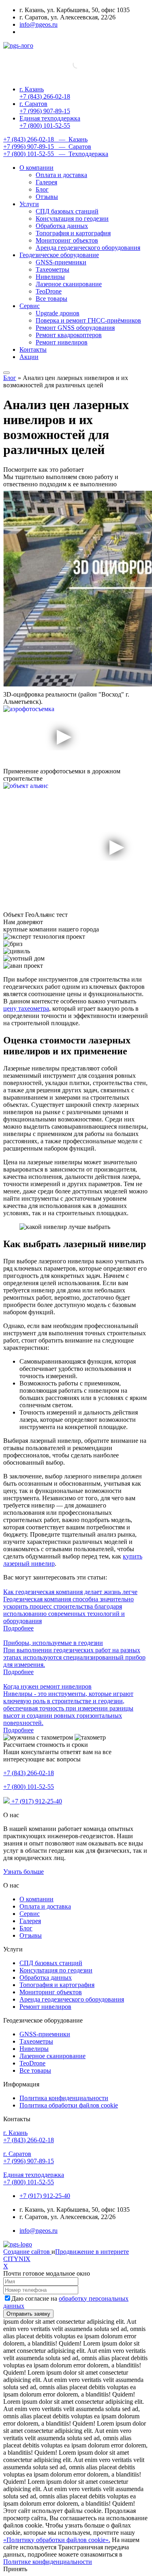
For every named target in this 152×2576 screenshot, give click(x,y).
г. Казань (45, 93)
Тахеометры (52, 269)
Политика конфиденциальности (64, 2098)
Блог (42, 189)
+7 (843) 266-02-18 (29, 1773)
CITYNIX (17, 2259)
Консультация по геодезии (72, 219)
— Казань (45, 139)
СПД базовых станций (67, 211)
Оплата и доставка (61, 175)
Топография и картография (73, 233)
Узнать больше (24, 1872)
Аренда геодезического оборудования (88, 248)
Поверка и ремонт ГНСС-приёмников (88, 320)
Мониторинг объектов (67, 240)
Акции (29, 357)
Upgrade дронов (58, 313)
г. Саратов (45, 107)
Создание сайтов (27, 2252)
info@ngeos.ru (39, 24)
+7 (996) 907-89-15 (29, 2157)
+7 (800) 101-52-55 (29, 1787)
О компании (36, 168)
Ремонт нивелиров (62, 342)
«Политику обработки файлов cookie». (57, 2540)
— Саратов (47, 147)
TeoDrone (49, 291)
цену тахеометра (26, 1008)
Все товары (51, 299)
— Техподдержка (56, 154)
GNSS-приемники (61, 262)
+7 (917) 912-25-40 (36, 1801)
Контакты (33, 349)
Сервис (30, 306)
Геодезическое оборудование (59, 255)
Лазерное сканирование (69, 284)
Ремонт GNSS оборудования (75, 328)
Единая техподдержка (50, 122)
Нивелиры (50, 277)
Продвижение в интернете (92, 2252)
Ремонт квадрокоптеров (69, 335)
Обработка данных (62, 226)
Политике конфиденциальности (48, 2562)
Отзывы (47, 197)
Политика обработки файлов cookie (69, 2105)
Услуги (29, 204)
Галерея (46, 182)
